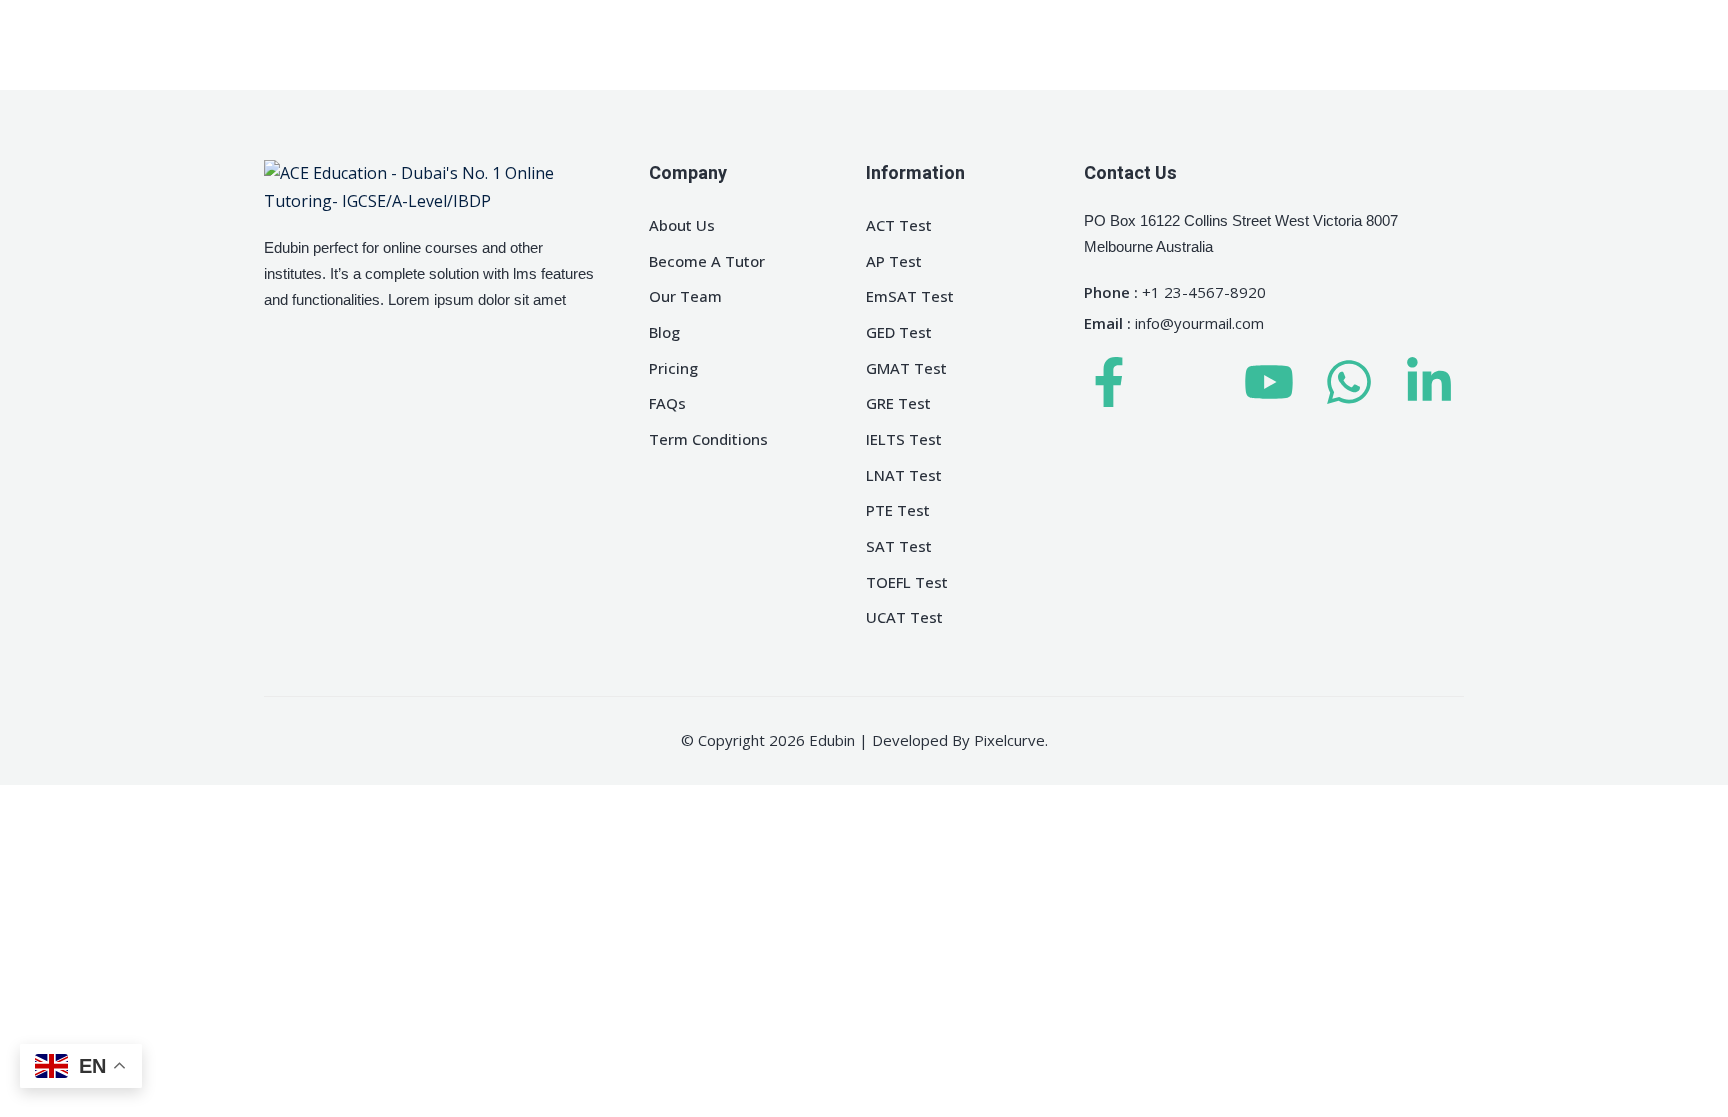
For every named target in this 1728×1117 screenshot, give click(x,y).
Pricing (673, 368)
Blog (664, 332)
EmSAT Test (910, 296)
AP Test (894, 261)
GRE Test (898, 403)
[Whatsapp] (1349, 382)
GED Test (899, 332)
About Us (682, 225)
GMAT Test (906, 368)
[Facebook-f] (1109, 382)
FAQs (667, 403)
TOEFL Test (907, 582)
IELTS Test (904, 439)
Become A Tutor (707, 261)
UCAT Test (904, 617)
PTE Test (898, 510)
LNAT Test (904, 475)
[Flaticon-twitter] (1189, 382)
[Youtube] (1269, 382)
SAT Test (899, 546)
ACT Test (899, 225)
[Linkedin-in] (1429, 382)
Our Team (685, 296)
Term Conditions (708, 439)
